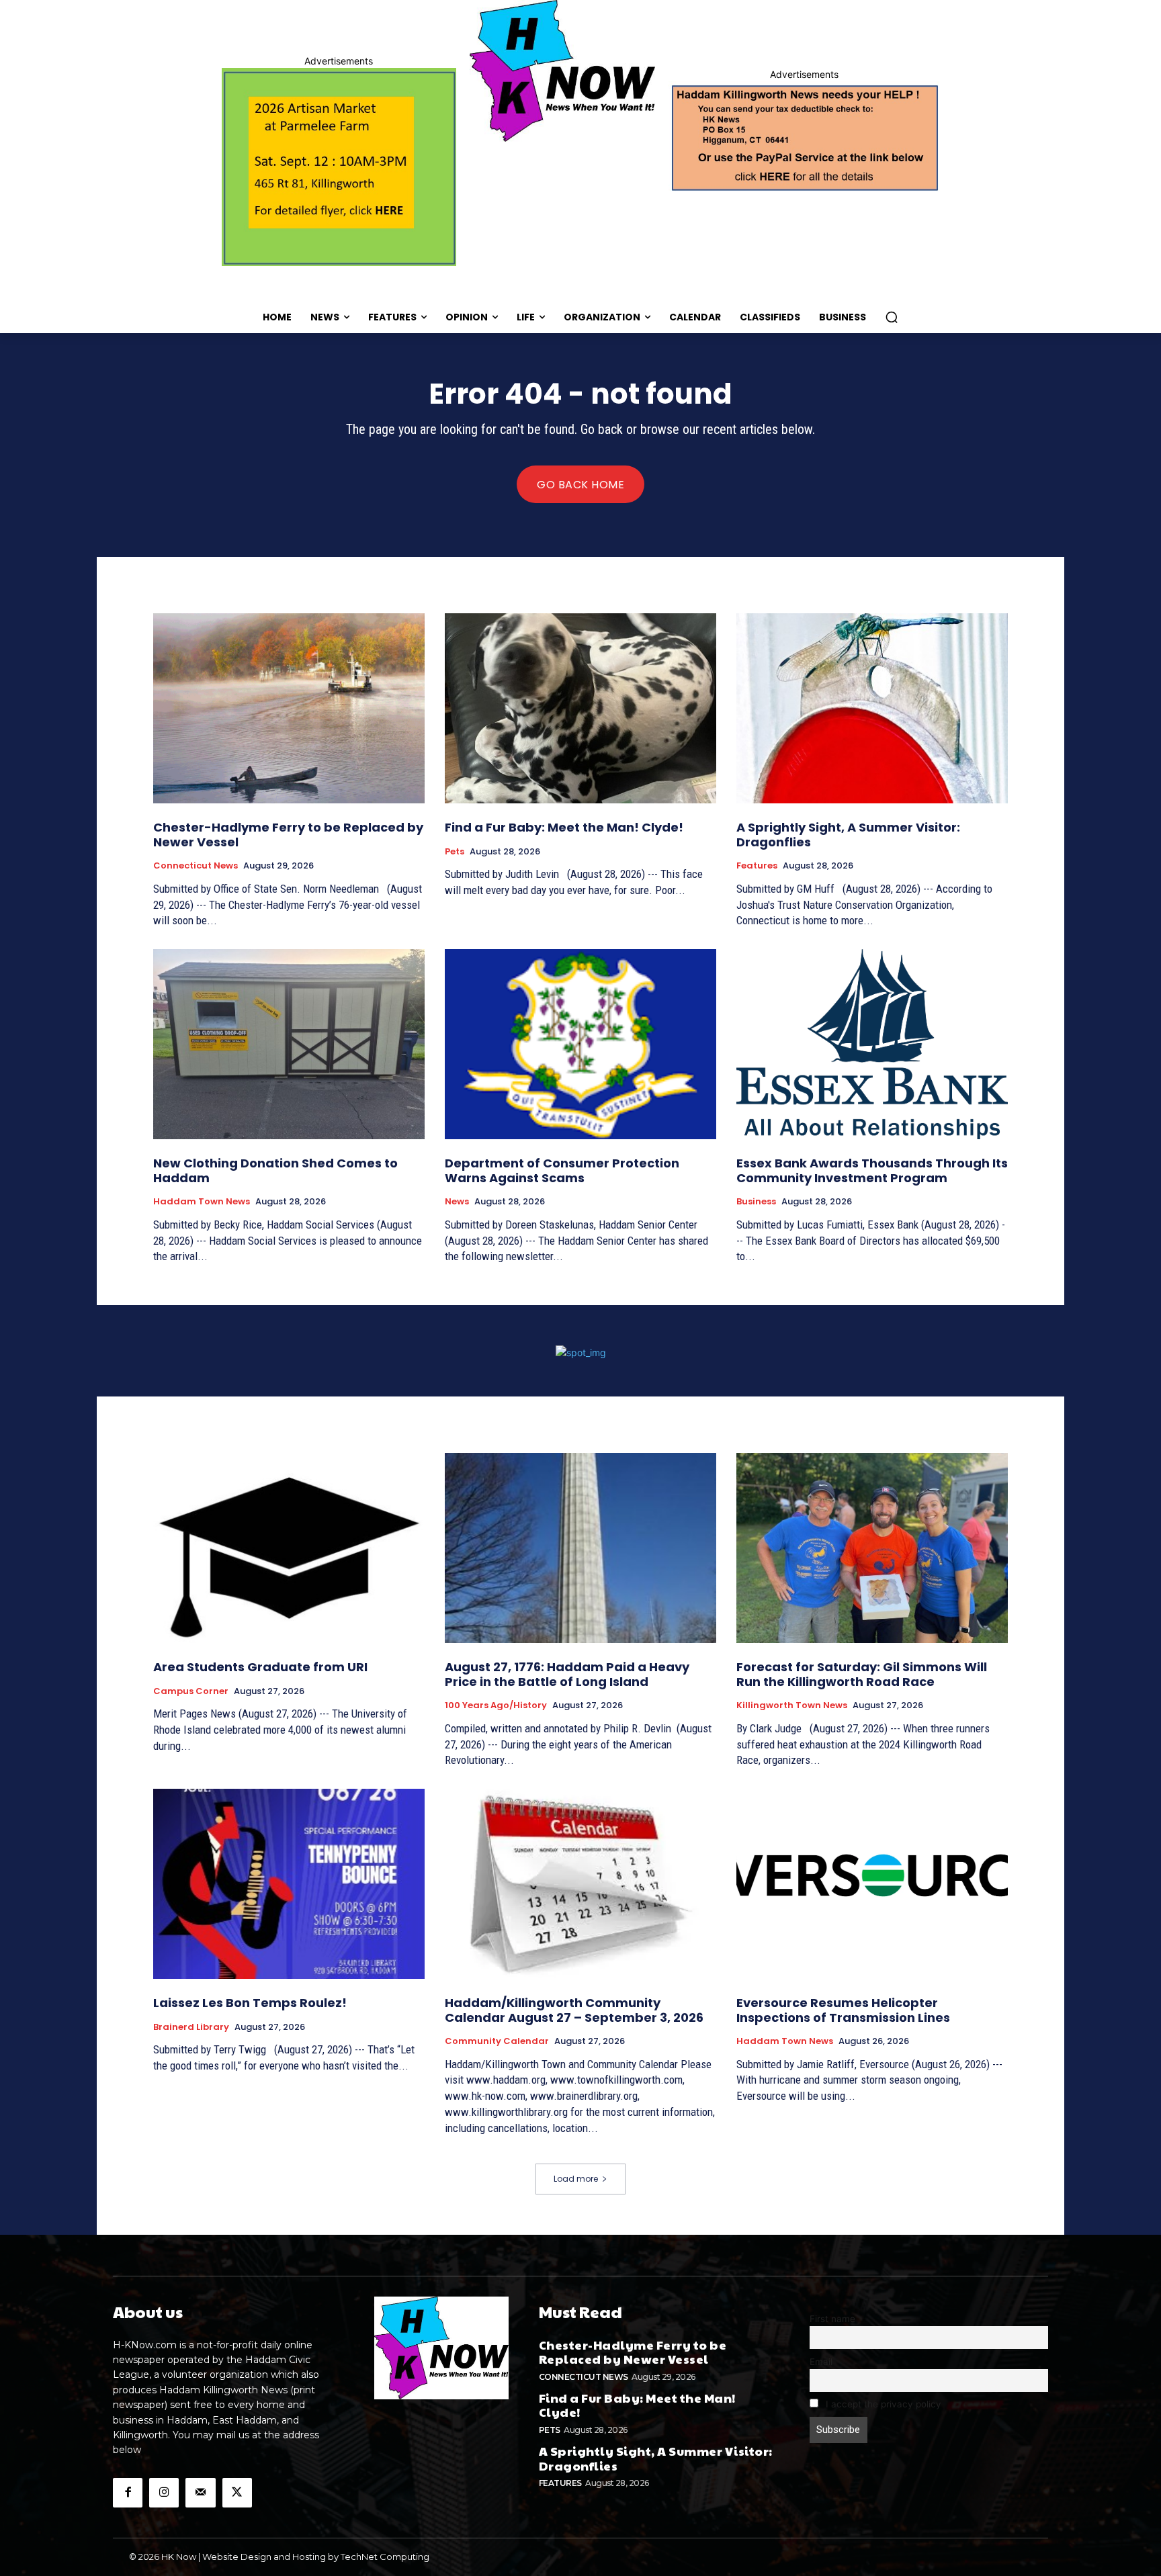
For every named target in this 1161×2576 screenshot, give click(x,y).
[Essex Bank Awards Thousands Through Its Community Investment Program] (872, 1044)
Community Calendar (497, 2041)
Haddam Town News (202, 1202)
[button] (892, 317)
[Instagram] (164, 2493)
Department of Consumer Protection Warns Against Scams (562, 1170)
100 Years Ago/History (496, 1705)
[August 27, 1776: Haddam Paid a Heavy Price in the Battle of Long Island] (580, 1548)
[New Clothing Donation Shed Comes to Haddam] (289, 1044)
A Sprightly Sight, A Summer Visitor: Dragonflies (848, 835)
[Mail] (200, 2493)
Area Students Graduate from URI (260, 1667)
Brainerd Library (191, 2027)
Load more (576, 2179)
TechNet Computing (385, 2557)
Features (757, 866)
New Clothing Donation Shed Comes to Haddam (275, 1170)
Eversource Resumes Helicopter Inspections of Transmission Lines (843, 2010)
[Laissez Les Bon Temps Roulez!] (289, 1884)
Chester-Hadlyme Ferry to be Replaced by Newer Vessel (288, 835)
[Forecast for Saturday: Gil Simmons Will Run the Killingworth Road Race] (872, 1548)
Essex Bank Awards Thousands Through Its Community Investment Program (872, 1170)
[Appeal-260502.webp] (804, 136)
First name (832, 2319)
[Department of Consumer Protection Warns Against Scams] (580, 1044)
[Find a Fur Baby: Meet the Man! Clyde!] (580, 708)
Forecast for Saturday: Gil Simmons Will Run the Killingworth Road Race (862, 1674)
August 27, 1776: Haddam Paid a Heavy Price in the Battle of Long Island (567, 1674)
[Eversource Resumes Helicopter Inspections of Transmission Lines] (872, 1884)
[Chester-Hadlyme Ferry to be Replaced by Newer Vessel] (289, 708)
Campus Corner (191, 1691)
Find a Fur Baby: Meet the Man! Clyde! (564, 827)
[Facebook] (128, 2493)
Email (821, 2362)
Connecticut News (196, 866)
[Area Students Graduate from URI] (289, 1548)
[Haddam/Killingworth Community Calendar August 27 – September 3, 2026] (580, 1884)
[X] (237, 2493)
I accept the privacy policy (882, 2404)
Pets (455, 852)
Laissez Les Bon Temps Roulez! (250, 2003)
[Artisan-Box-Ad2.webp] (339, 167)
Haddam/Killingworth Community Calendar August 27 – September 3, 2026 (574, 2010)
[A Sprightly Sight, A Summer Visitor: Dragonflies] (872, 708)
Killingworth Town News (792, 1705)
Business (756, 1202)
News (457, 1202)
